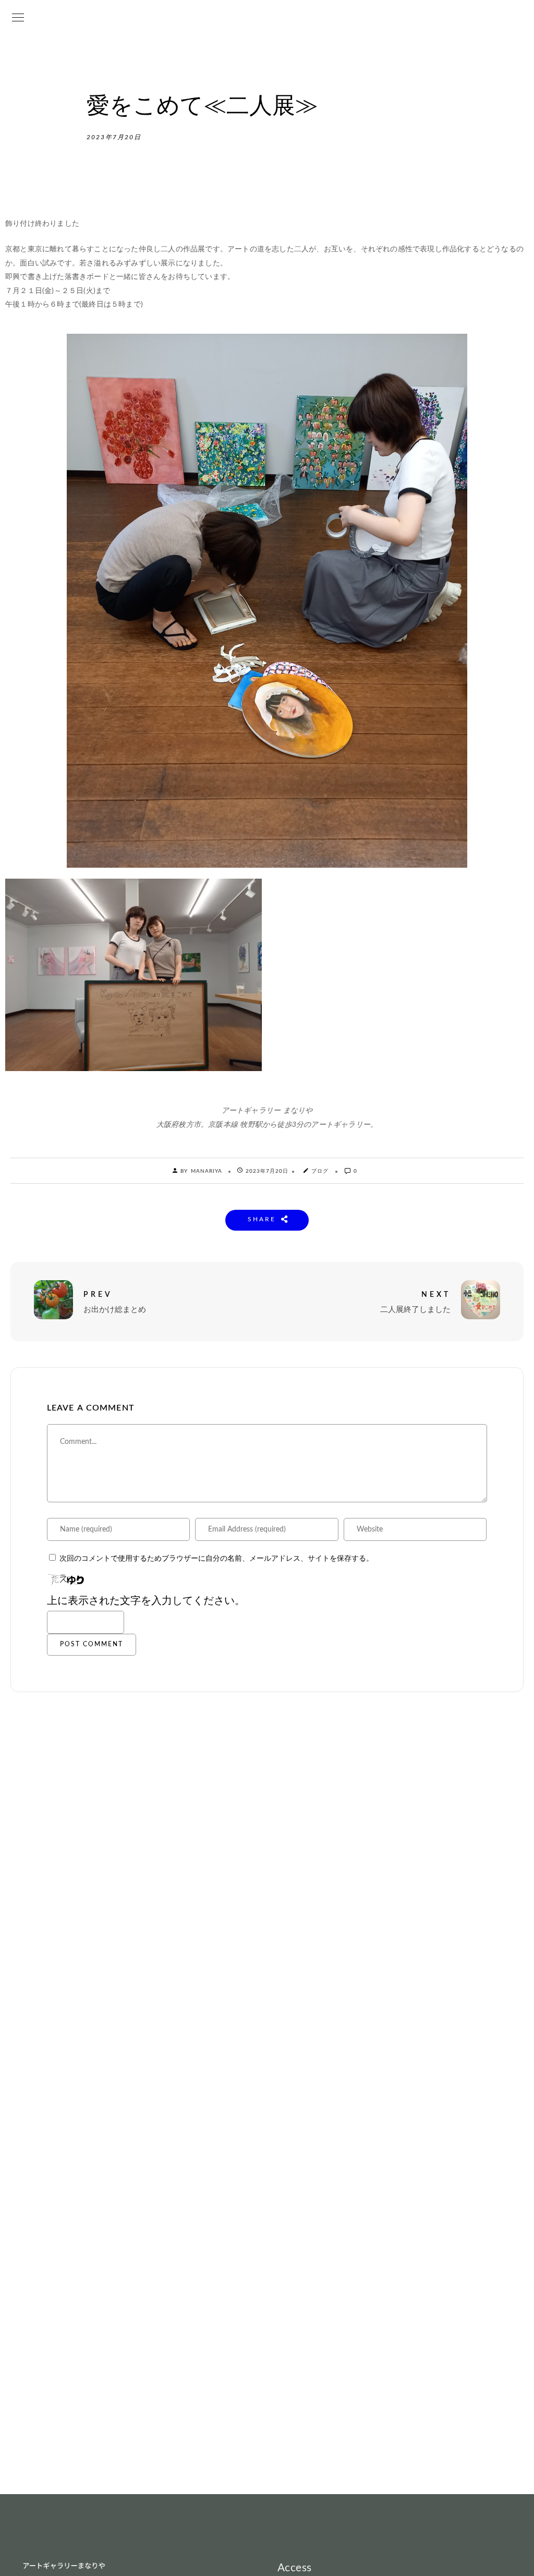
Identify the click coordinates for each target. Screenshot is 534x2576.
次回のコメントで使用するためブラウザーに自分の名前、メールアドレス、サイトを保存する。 (216, 1559)
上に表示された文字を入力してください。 (146, 1601)
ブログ (320, 1171)
